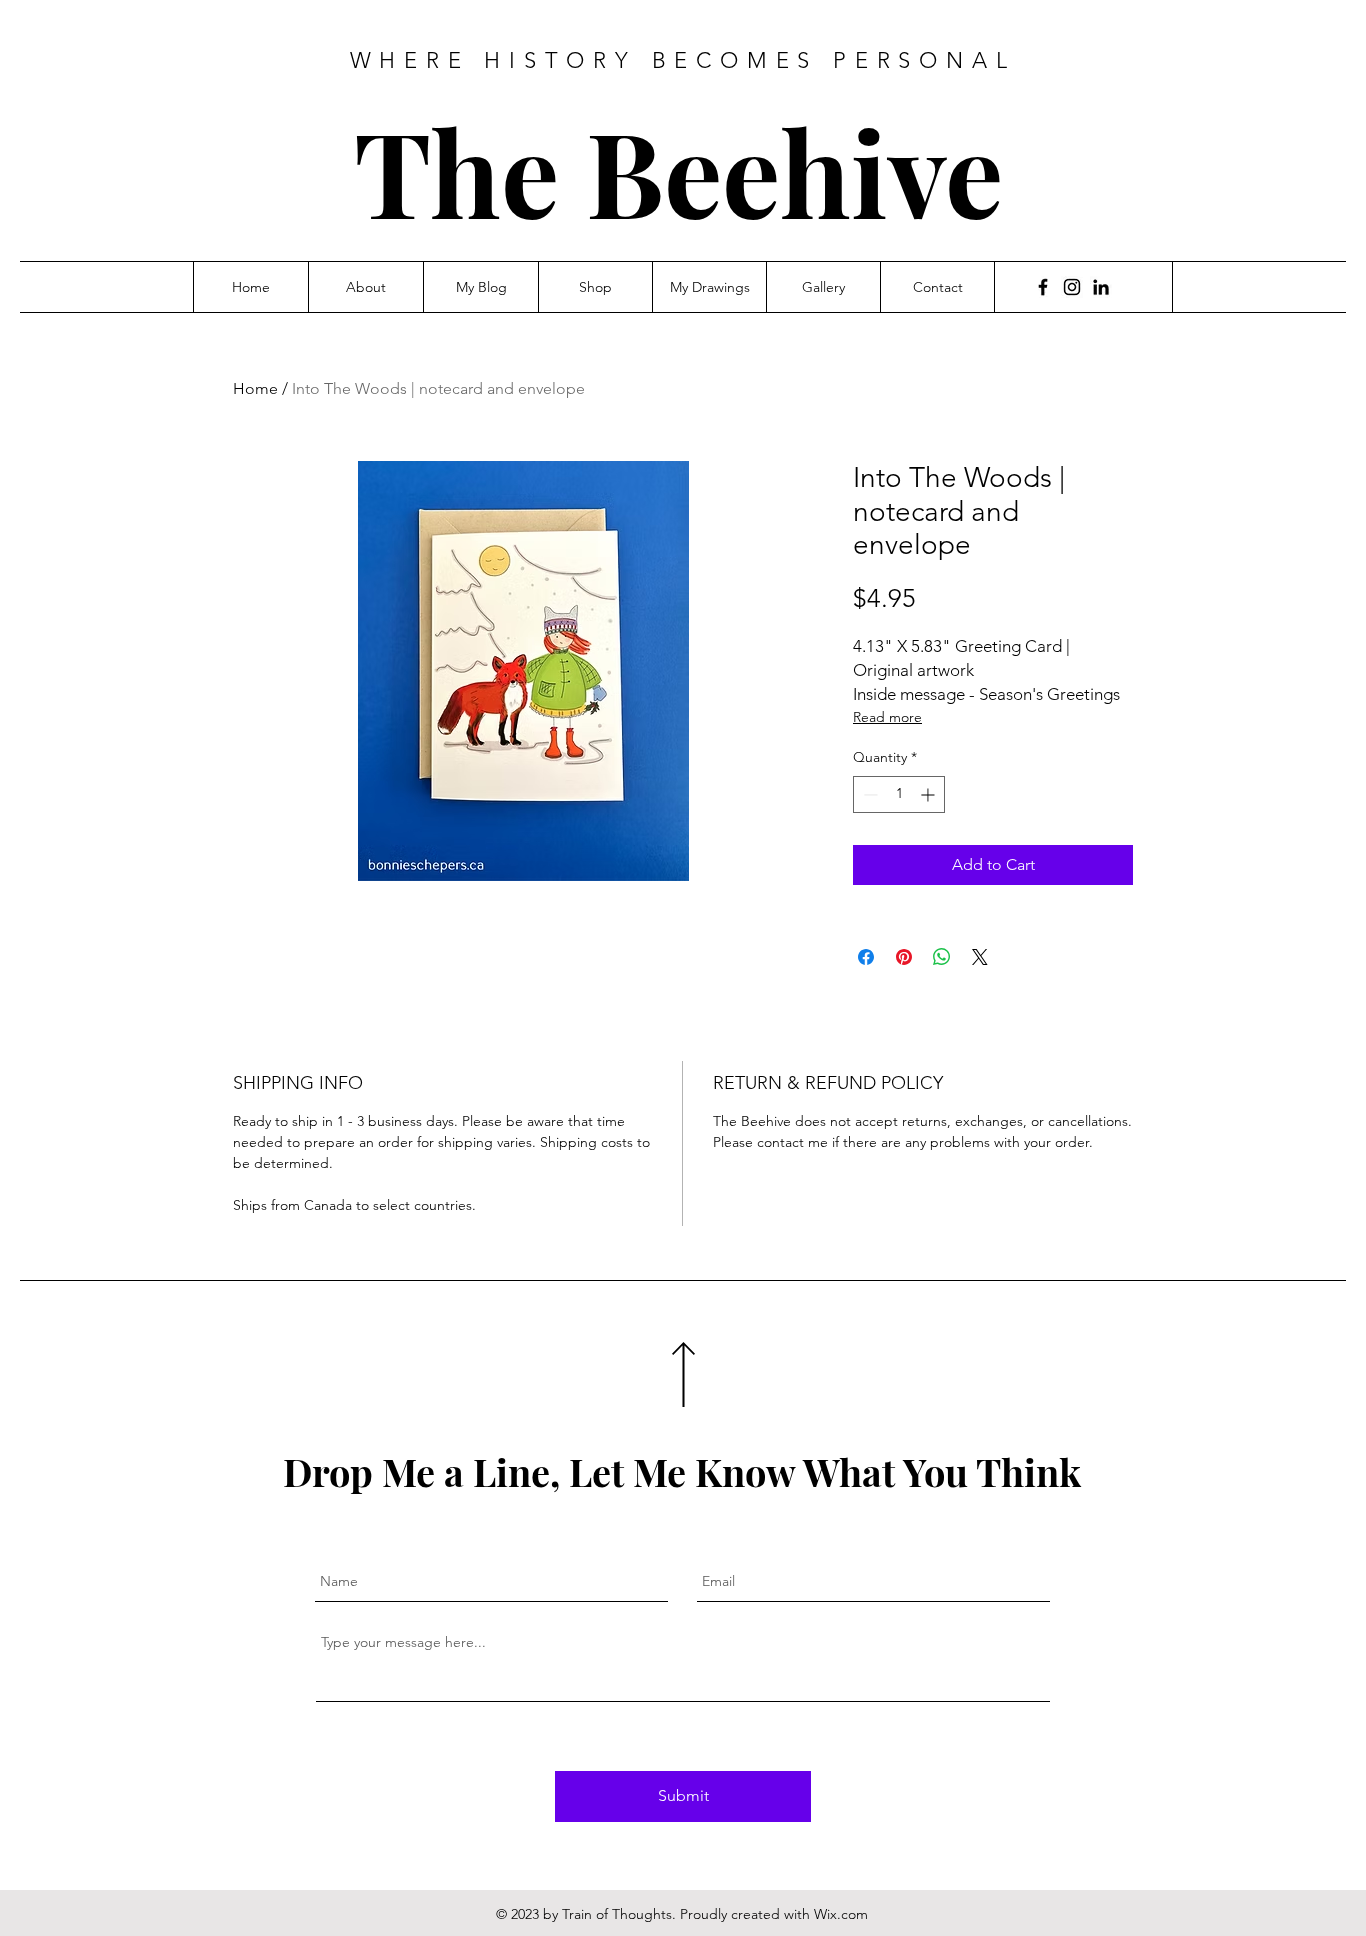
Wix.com (841, 1914)
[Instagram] (1072, 287)
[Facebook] (1043, 287)
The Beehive (678, 170)
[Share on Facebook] (866, 957)
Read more (887, 717)
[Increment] (929, 794)
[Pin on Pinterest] (904, 957)
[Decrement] (868, 794)
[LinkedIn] (1101, 287)
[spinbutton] (899, 794)
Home (255, 388)
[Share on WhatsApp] (942, 957)
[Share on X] (980, 957)
